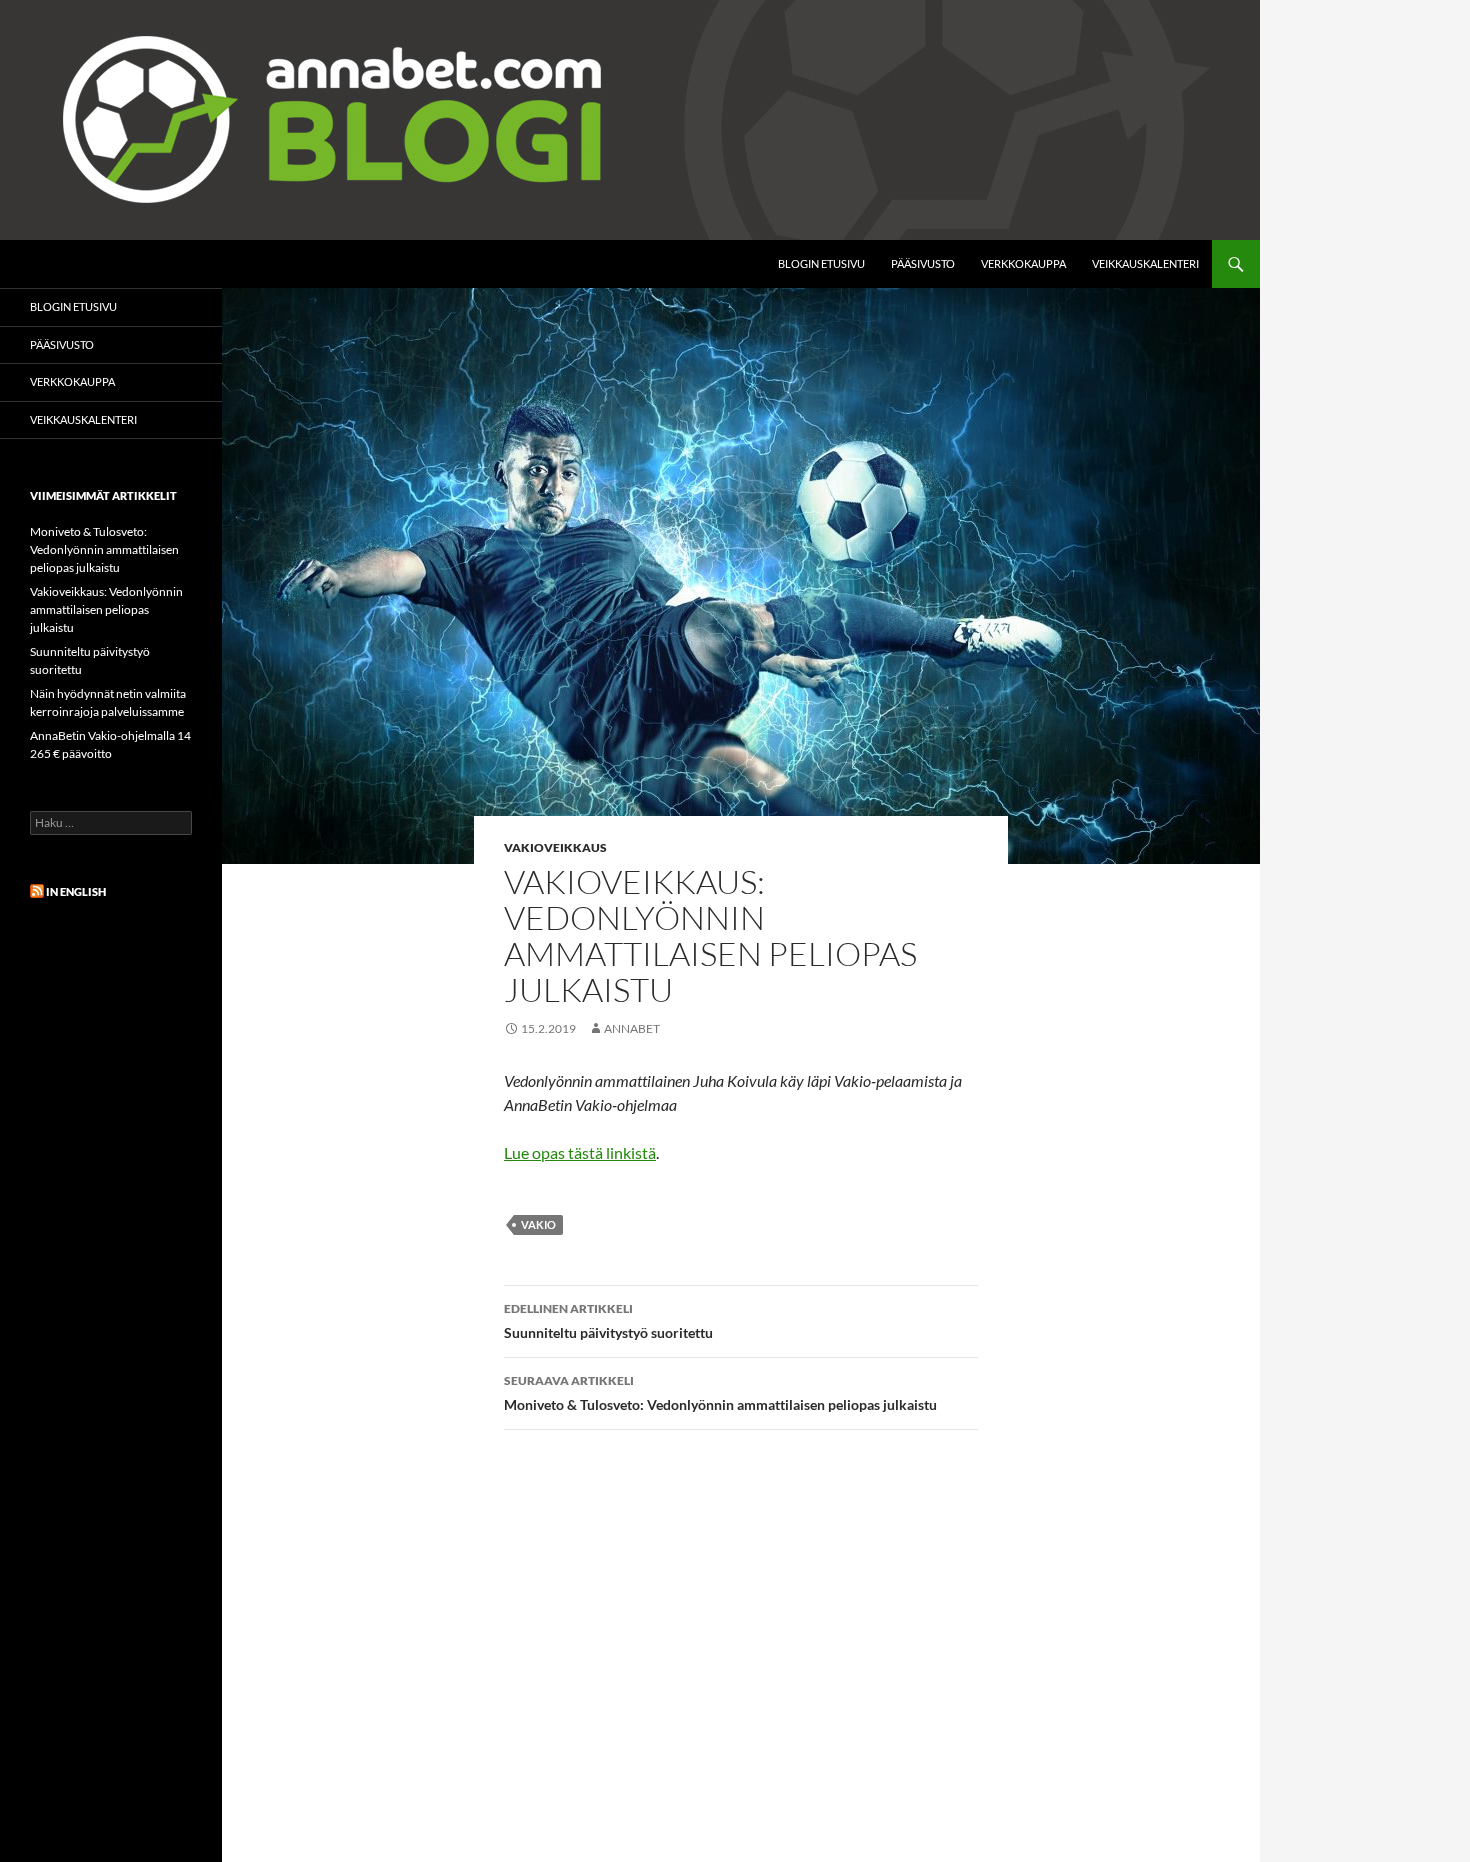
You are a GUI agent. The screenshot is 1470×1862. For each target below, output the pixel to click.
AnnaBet (632, 1028)
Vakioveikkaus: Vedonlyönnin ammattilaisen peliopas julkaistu (106, 609)
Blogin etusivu (821, 263)
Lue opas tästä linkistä (580, 1152)
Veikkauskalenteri (1145, 263)
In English (76, 891)
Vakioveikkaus (555, 847)
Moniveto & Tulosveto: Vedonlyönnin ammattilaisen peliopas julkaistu (720, 1393)
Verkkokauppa (1023, 263)
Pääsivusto (923, 263)
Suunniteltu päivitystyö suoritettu (608, 1321)
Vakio (538, 1224)
